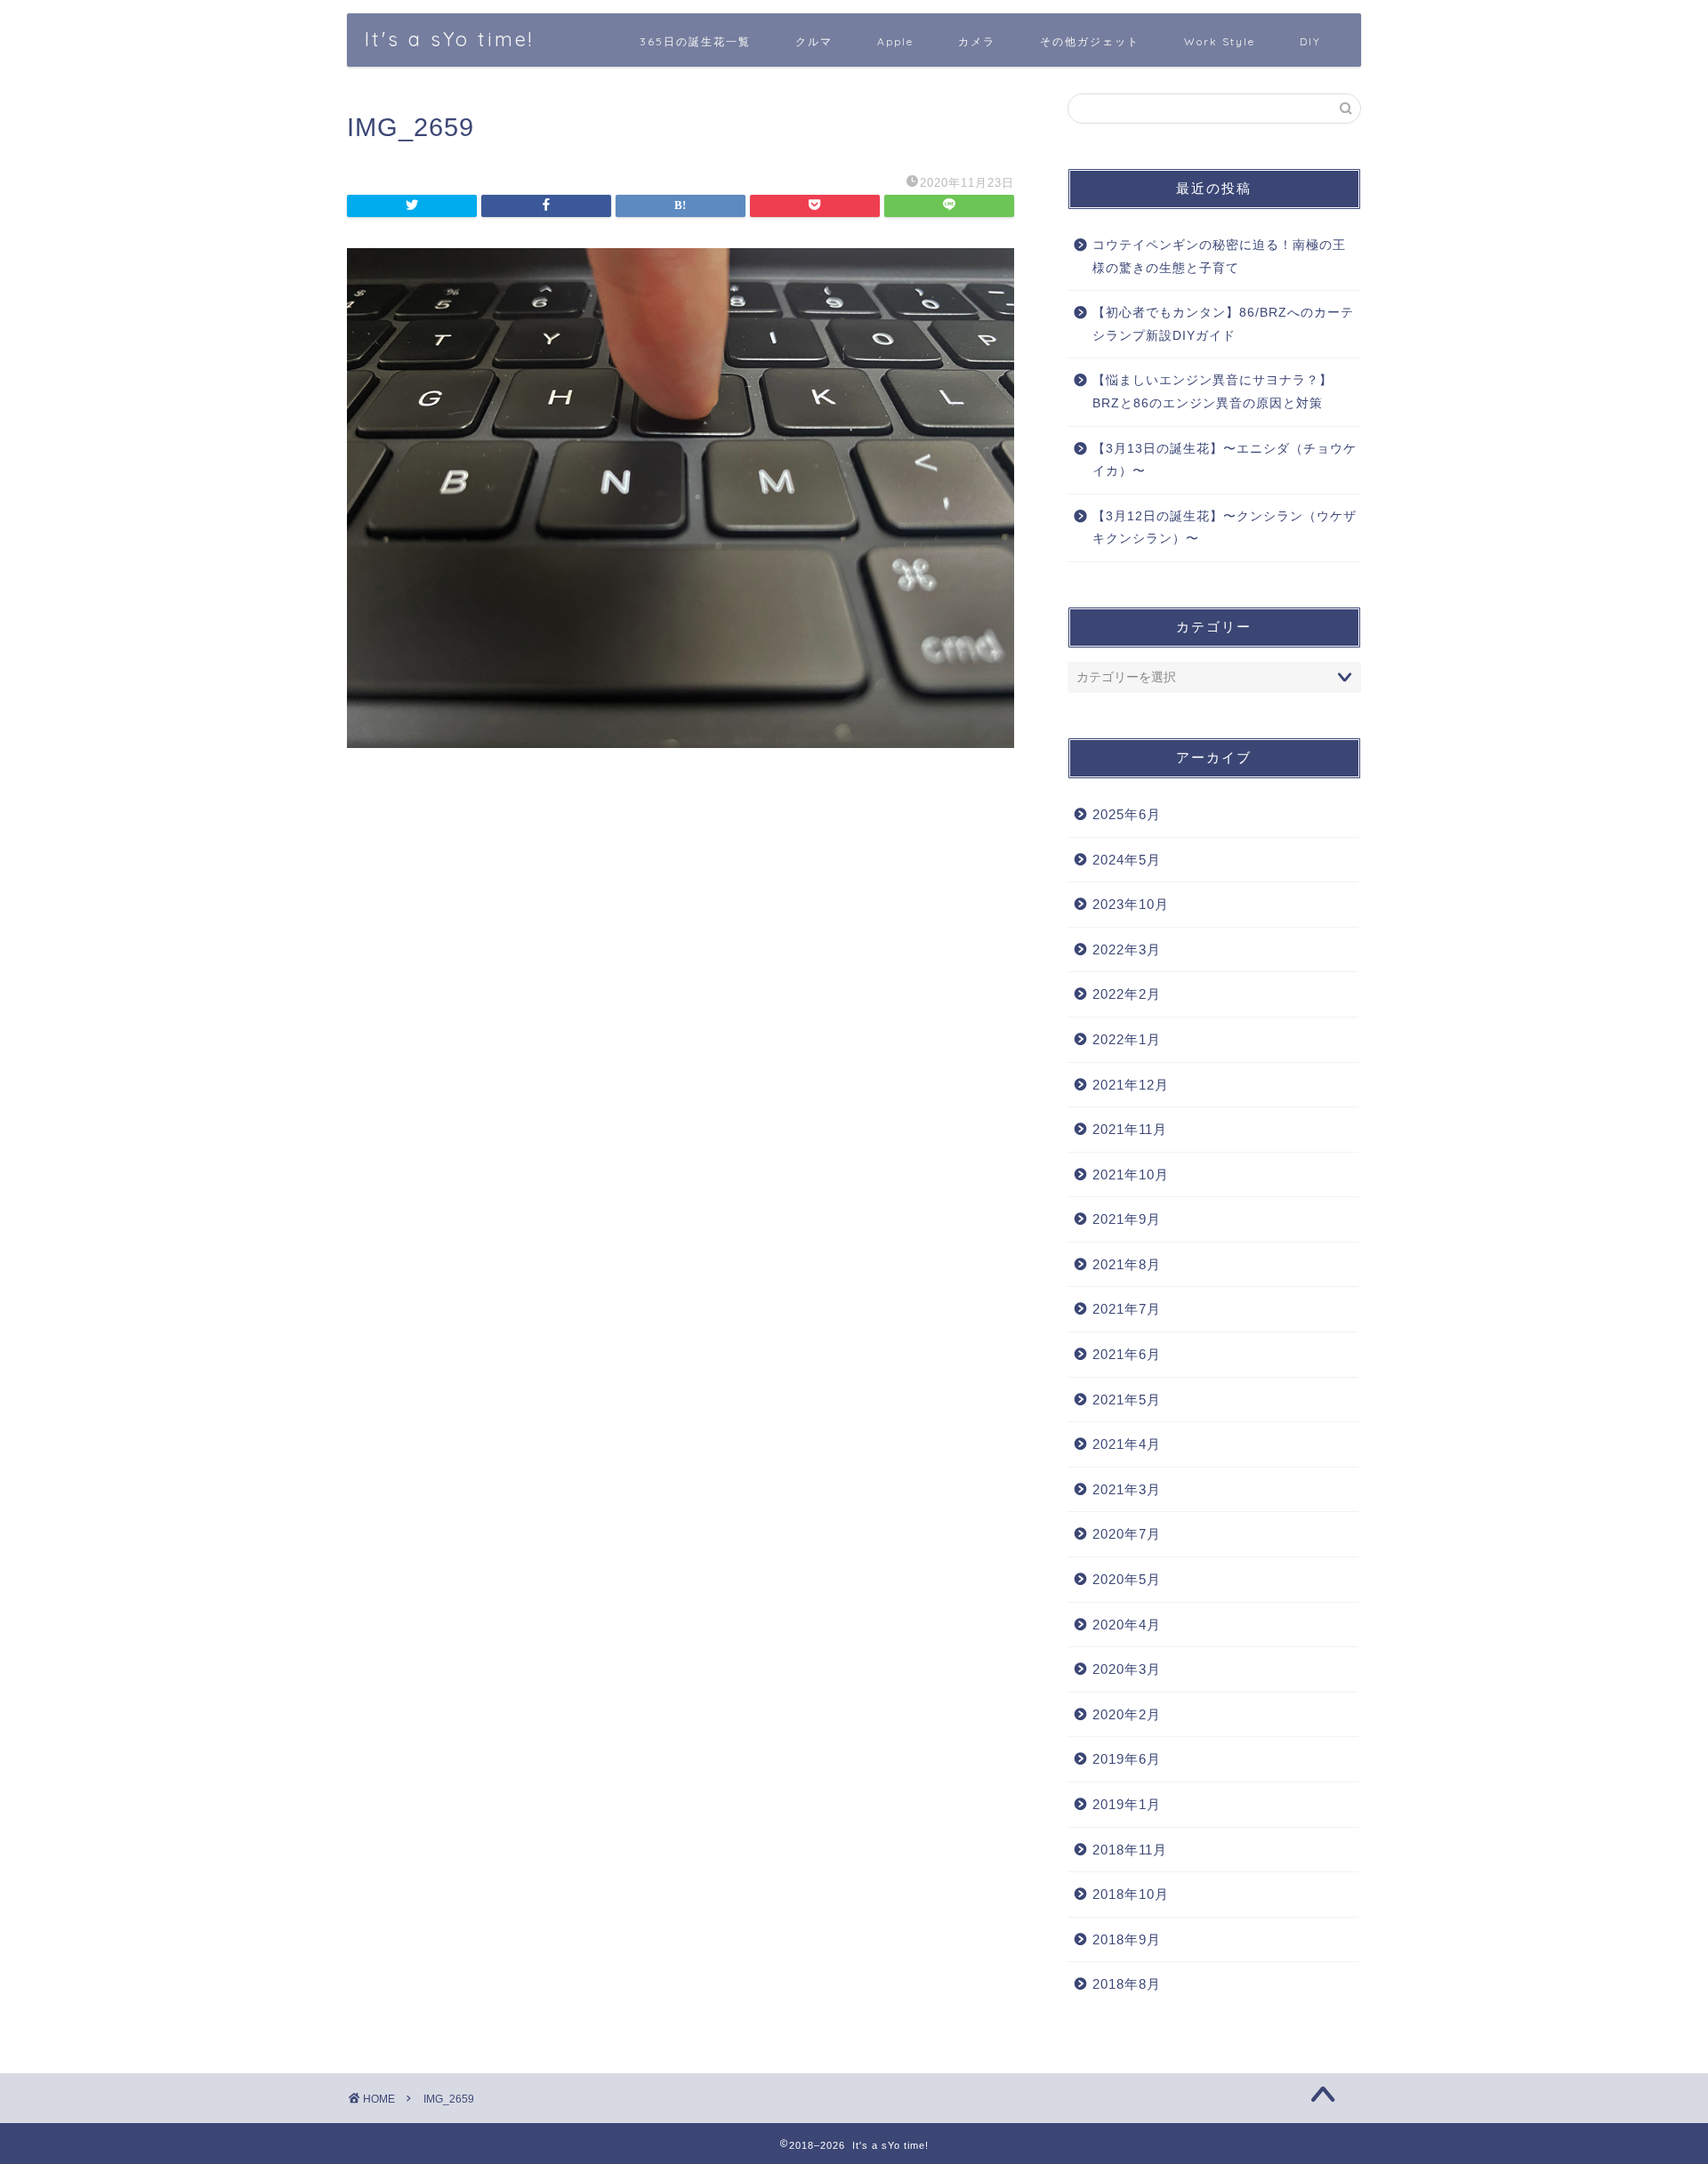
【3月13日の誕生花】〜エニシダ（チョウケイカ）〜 (1225, 460)
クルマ (814, 41)
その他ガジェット (1090, 41)
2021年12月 (1131, 1085)
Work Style (1220, 41)
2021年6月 (1127, 1354)
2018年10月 (1131, 1894)
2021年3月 (1127, 1489)
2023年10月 (1131, 904)
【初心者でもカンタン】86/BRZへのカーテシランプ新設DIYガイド (1223, 324)
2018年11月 (1130, 1850)
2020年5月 (1127, 1579)
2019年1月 (1127, 1804)
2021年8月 (1127, 1264)
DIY (1310, 41)
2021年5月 (1127, 1400)
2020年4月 (1127, 1625)
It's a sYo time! (449, 39)
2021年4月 (1127, 1444)
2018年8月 (1127, 1984)
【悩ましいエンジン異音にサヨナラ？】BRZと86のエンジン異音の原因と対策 (1213, 392)
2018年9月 (1127, 1939)
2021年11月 (1130, 1129)
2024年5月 (1127, 860)
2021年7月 (1127, 1309)
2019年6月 (1127, 1759)
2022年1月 (1127, 1039)
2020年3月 (1127, 1669)
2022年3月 (1127, 949)
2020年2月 (1127, 1714)
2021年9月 (1127, 1219)
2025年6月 (1127, 814)
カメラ (977, 41)
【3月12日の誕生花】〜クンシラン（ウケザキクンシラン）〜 (1225, 528)
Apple (895, 41)
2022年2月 (1127, 994)
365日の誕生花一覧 (695, 41)
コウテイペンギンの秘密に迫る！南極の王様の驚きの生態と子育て (1219, 257)
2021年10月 (1131, 1175)
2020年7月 (1127, 1534)
